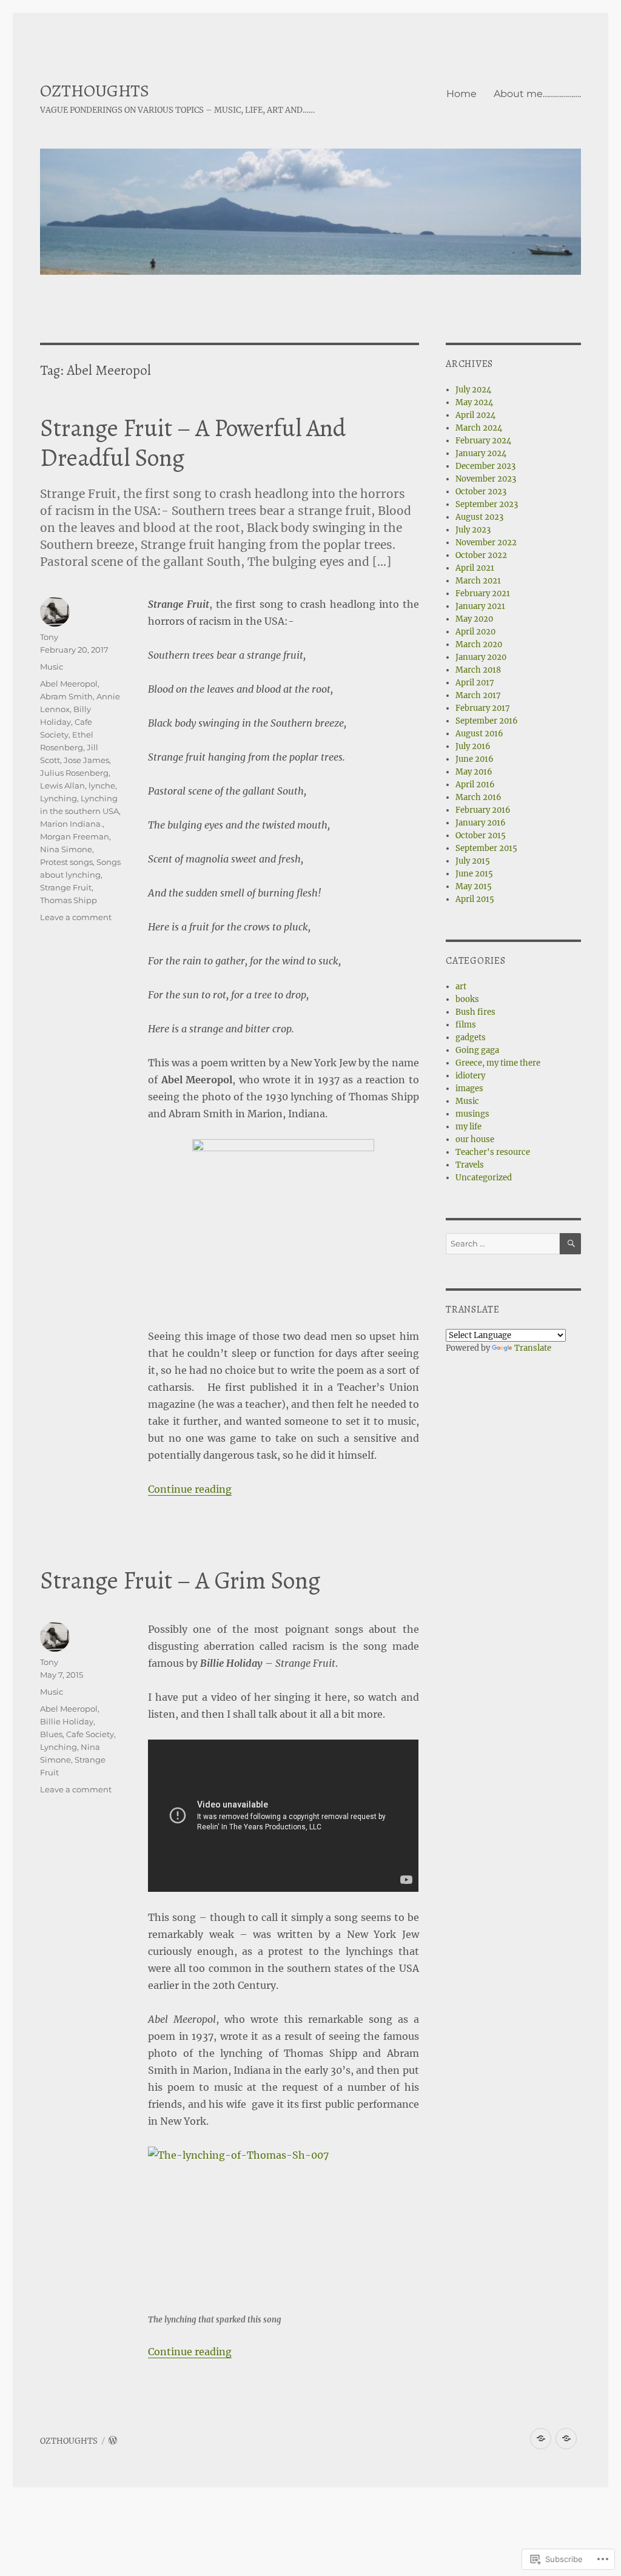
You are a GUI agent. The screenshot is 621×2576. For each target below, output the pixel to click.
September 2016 (487, 721)
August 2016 (479, 734)
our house (475, 1139)
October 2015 (481, 836)
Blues (51, 1734)
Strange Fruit (66, 887)
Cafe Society (90, 1734)
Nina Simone (66, 849)
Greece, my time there (498, 1063)
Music (52, 667)
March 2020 (479, 644)
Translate (533, 1348)
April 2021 (475, 568)
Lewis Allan (62, 785)
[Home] (541, 2439)
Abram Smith (66, 696)
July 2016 (473, 746)
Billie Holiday (67, 1721)
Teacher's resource (493, 1152)
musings (472, 1114)
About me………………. (537, 94)
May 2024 (474, 402)
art (461, 987)
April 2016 (475, 785)
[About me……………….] (566, 2439)
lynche (102, 785)
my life (468, 1127)
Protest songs (66, 862)
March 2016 (478, 797)
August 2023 (479, 517)
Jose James (86, 760)
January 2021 (480, 606)
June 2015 (474, 874)
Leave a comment (76, 917)
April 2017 (475, 683)
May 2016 (474, 772)
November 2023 (486, 479)
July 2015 (473, 861)
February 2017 (483, 708)
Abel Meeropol (69, 684)
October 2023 (481, 492)
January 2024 (481, 453)
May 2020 (474, 619)
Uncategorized (484, 1178)
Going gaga (477, 1050)
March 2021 (478, 581)
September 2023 (487, 504)
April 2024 (475, 415)
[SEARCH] (570, 1244)
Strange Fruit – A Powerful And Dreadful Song (193, 443)
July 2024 (473, 390)
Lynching (59, 798)
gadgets (471, 1037)
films (466, 1025)
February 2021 (483, 594)
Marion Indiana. (71, 824)
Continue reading (190, 1489)
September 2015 (486, 848)
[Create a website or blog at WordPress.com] (113, 2441)
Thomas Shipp (69, 900)
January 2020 (481, 657)
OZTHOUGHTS (95, 91)
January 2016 (481, 823)
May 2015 (474, 886)
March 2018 (478, 670)
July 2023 (473, 530)
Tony (49, 637)
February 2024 (483, 441)
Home (462, 94)
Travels (470, 1165)
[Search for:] (503, 1244)
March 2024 (479, 428)
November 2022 (486, 543)
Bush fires (475, 1012)
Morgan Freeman (75, 836)
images (469, 1088)
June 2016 (475, 759)
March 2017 (478, 695)
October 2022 (481, 555)
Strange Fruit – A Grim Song (180, 1580)
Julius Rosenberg (74, 773)
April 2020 (475, 632)
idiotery (470, 1076)
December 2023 (485, 466)
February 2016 (483, 810)
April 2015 (475, 899)
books (467, 999)
